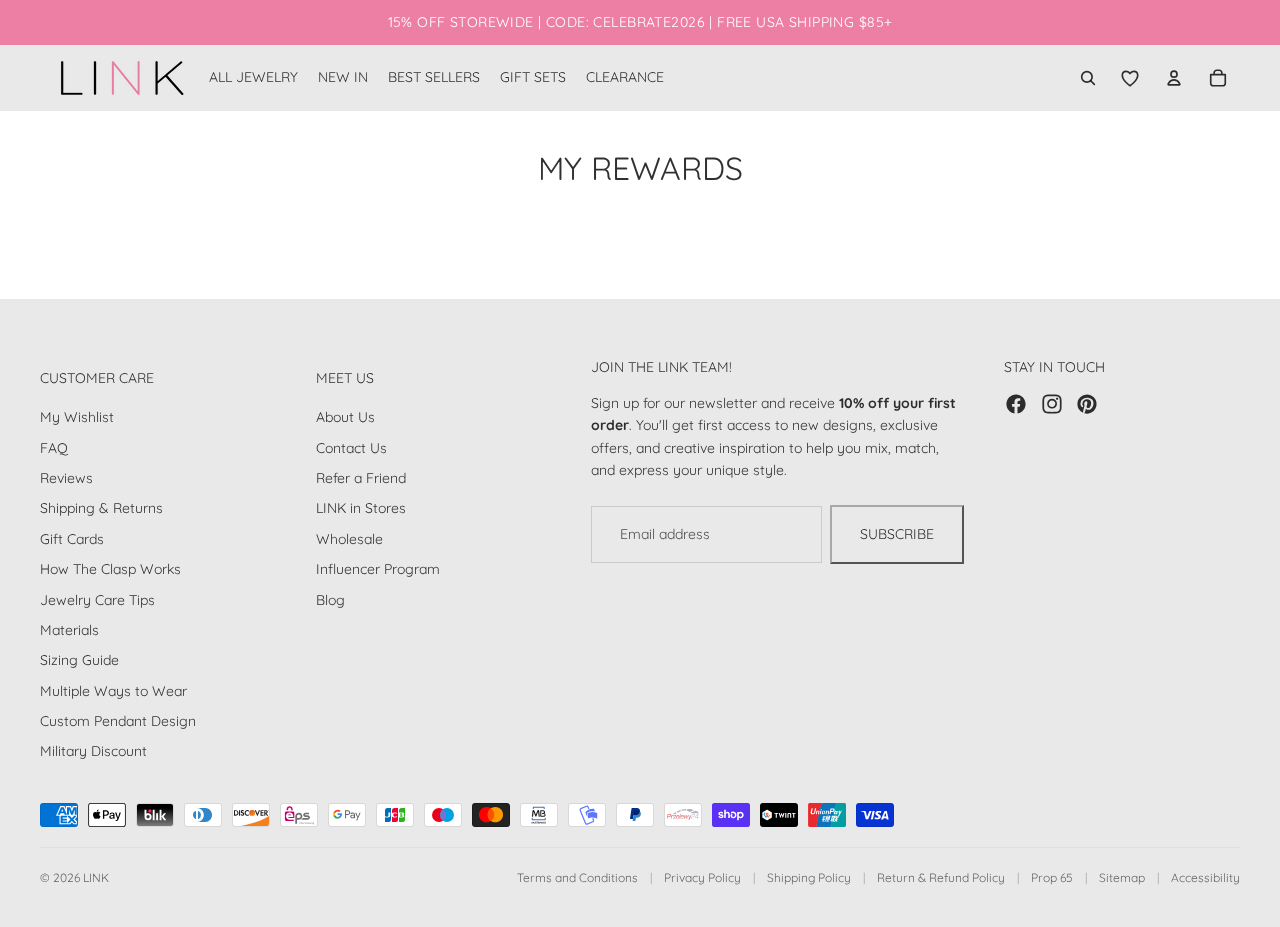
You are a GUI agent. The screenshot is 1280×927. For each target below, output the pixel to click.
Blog (330, 599)
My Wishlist (77, 417)
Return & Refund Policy (941, 877)
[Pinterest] (1087, 404)
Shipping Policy (809, 877)
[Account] (1174, 78)
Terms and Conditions (577, 877)
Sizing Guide (79, 660)
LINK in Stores (361, 508)
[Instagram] (1052, 404)
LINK (96, 877)
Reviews (66, 478)
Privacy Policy (702, 877)
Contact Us (351, 448)
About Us (345, 417)
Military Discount (93, 751)
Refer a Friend (361, 478)
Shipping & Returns (101, 508)
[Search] (1088, 78)
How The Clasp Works (110, 569)
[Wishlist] (1130, 78)
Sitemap (1122, 877)
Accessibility (1205, 877)
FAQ (54, 448)
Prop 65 (1052, 877)
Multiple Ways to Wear (113, 691)
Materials (69, 630)
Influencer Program (378, 569)
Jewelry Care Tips (97, 599)
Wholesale (349, 539)
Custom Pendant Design (118, 721)
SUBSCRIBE (897, 534)
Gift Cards (72, 539)
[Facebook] (1016, 404)
